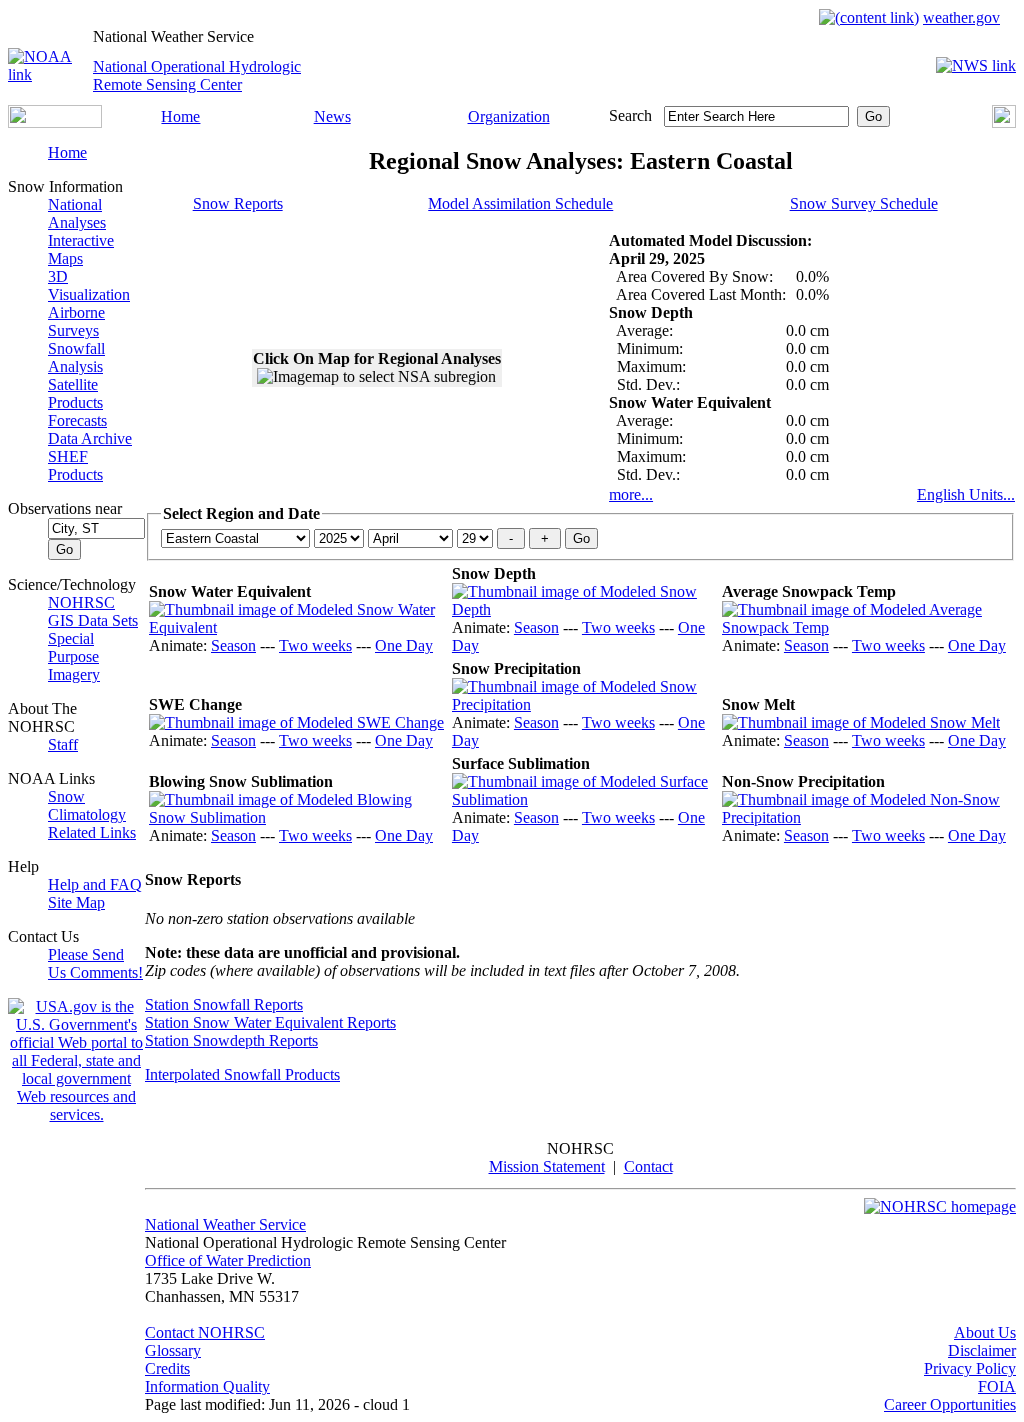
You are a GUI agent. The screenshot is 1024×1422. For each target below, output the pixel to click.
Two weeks (315, 645)
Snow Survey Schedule (864, 203)
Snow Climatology (87, 805)
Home (180, 116)
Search (630, 115)
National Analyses (77, 213)
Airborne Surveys (76, 321)
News (332, 116)
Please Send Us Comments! (95, 963)
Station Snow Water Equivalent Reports (270, 1022)
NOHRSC (81, 602)
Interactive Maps (81, 249)
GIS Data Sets (93, 620)
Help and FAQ (95, 884)
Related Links (92, 832)
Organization (509, 116)
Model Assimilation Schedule (520, 203)
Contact (648, 1166)
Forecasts (77, 420)
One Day (404, 645)
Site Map (76, 902)
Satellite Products (75, 393)
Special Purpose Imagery (74, 656)
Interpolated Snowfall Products (242, 1074)
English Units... (966, 494)
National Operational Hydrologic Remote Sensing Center (197, 75)
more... (631, 494)
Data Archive (90, 438)
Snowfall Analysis (76, 357)
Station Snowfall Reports (224, 1004)
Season (233, 645)
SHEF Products (75, 465)
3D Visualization (89, 285)
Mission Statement (547, 1166)
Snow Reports (238, 203)
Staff (63, 744)
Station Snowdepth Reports (231, 1040)
